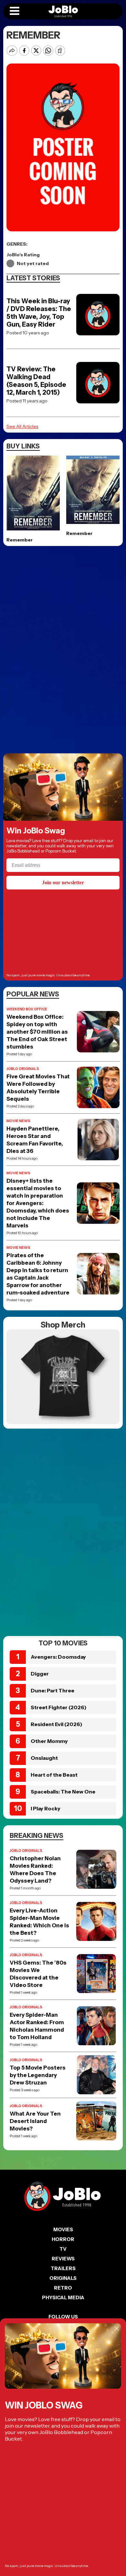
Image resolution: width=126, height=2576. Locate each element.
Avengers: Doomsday (58, 1657)
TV (63, 2249)
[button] (15, 11)
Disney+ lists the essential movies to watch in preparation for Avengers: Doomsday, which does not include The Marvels (38, 1203)
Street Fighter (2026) (59, 1707)
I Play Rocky (46, 1808)
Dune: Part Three (52, 1690)
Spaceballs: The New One (63, 1792)
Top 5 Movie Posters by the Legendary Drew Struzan (38, 2075)
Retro (63, 2288)
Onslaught (44, 1758)
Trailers (63, 2268)
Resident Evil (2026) (57, 1724)
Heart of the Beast (54, 1775)
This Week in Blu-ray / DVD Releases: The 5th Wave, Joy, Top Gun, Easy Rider (39, 313)
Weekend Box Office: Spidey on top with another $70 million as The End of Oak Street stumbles (37, 1032)
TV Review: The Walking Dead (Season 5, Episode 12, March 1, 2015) (36, 381)
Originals (63, 2278)
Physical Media (63, 2298)
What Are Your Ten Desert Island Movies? (35, 2121)
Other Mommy (49, 1741)
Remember (20, 540)
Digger (40, 1674)
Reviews (63, 2259)
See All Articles (22, 426)
